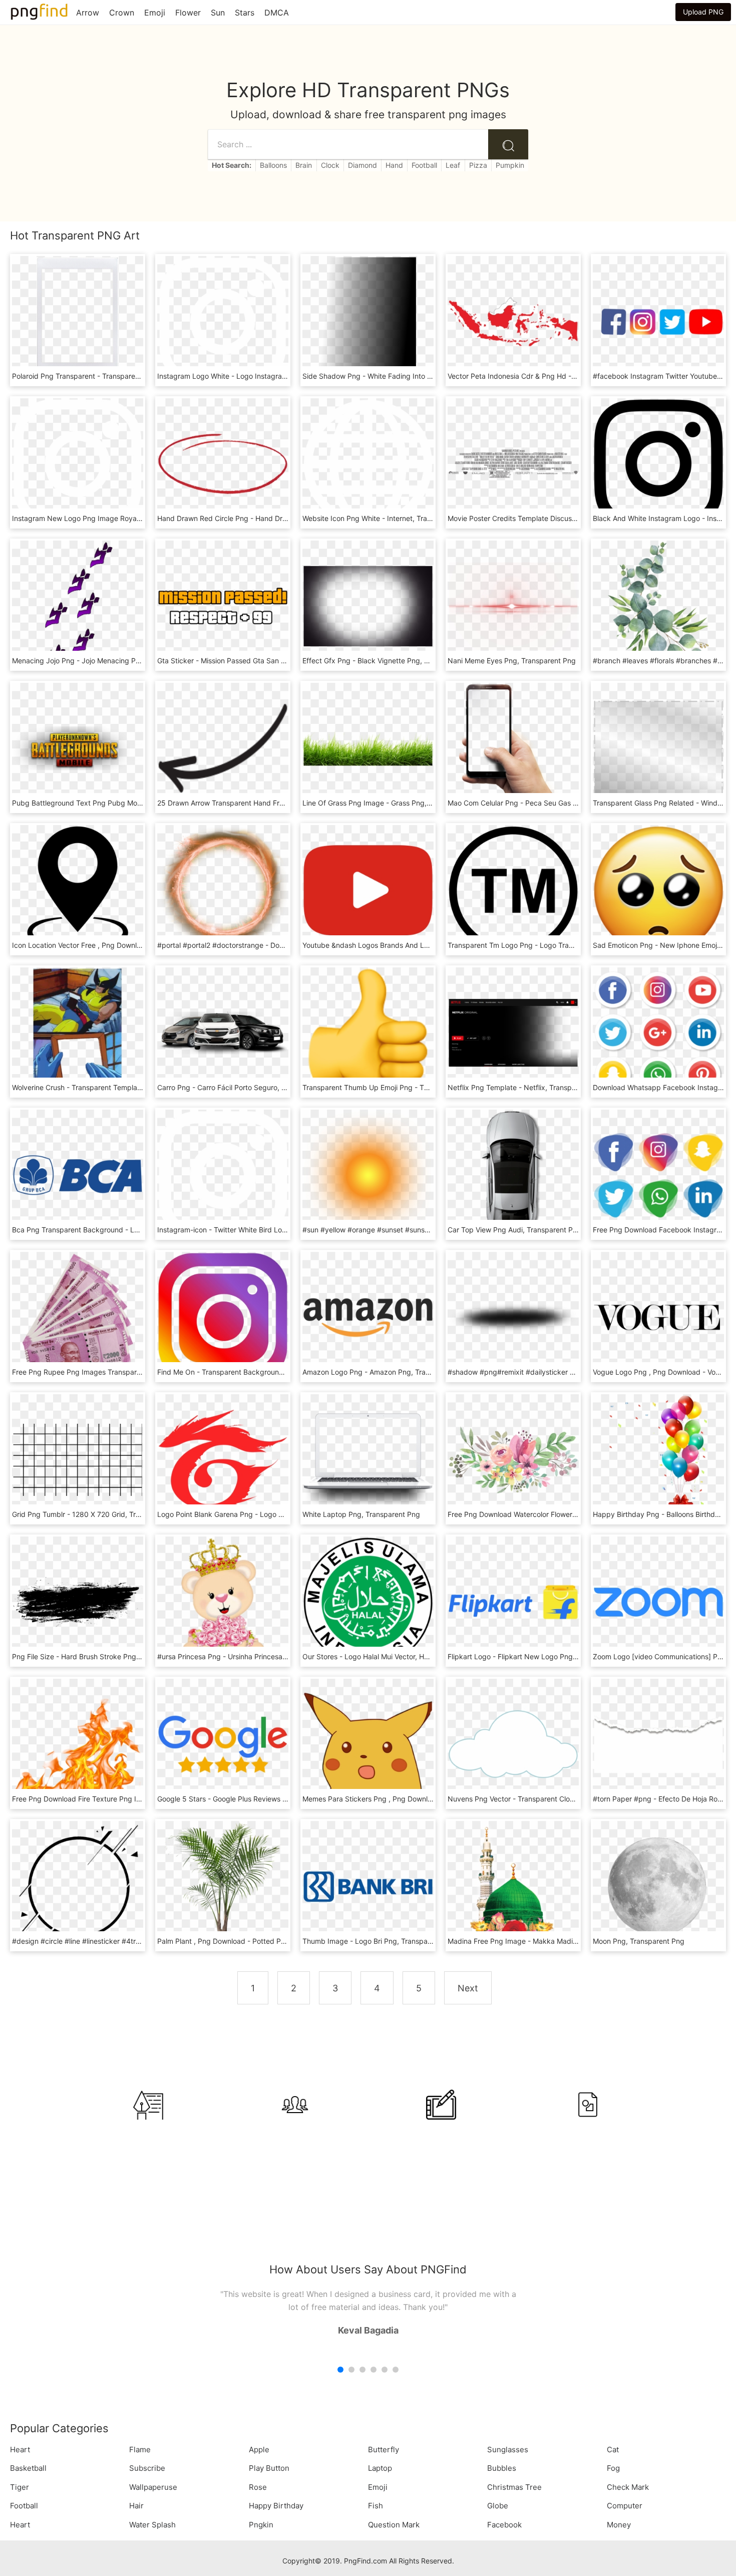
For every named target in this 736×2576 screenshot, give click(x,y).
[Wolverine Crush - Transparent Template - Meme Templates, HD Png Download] (78, 1032)
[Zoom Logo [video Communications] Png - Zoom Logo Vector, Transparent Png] (658, 1601)
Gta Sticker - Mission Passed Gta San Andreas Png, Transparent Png (269, 661)
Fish (376, 2506)
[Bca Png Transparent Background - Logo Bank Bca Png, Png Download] (78, 1175)
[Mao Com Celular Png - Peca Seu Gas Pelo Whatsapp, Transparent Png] (513, 748)
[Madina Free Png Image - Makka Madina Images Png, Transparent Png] (513, 1886)
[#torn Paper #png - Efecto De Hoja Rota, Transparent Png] (658, 1744)
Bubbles (502, 2468)
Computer (625, 2506)
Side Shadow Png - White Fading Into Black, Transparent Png (403, 376)
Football (424, 165)
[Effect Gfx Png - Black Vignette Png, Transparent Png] (368, 605)
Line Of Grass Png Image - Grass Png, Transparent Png (393, 803)
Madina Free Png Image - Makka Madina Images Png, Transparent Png (564, 1941)
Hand (394, 165)
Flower (188, 13)
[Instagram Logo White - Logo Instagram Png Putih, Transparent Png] (223, 321)
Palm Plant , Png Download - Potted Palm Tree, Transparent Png (262, 1941)
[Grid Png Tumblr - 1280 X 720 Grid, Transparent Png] (78, 1459)
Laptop (380, 2468)
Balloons (273, 165)
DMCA (277, 13)
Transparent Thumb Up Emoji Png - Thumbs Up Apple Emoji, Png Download (426, 1087)
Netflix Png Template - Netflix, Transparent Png (526, 1087)
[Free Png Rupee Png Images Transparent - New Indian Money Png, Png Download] (78, 1317)
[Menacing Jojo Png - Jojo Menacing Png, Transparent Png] (78, 605)
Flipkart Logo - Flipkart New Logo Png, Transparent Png (539, 1656)
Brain (304, 165)
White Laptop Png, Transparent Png (361, 1514)
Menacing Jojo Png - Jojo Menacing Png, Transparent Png (107, 661)
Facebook (504, 2525)
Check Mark (628, 2487)
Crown (122, 13)
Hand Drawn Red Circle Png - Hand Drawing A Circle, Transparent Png (272, 518)
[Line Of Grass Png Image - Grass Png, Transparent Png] (368, 748)
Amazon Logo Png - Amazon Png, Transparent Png (386, 1372)
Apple (259, 2450)
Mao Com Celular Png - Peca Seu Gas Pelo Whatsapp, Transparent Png (564, 803)
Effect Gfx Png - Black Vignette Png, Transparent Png (391, 661)
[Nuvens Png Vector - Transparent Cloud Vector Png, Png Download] (513, 1744)
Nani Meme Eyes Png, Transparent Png (512, 661)
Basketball (28, 2468)
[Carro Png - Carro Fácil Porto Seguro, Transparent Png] (223, 1032)
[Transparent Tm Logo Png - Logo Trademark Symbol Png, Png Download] (513, 890)
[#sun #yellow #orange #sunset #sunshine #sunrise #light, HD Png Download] (368, 1175)
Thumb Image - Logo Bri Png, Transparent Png (379, 1941)
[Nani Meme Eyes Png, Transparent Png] (513, 605)
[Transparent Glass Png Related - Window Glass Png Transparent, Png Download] (658, 748)
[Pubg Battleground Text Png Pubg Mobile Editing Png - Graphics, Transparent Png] (78, 748)
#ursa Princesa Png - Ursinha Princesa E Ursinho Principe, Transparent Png (280, 1656)
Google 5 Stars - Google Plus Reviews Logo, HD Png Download (260, 1799)
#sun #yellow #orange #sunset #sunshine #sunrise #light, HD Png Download (427, 1230)
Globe (498, 2506)
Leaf (453, 165)
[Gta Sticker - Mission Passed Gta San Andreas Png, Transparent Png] (223, 605)
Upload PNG (703, 12)
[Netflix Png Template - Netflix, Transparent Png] (513, 1032)
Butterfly (384, 2450)
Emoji (155, 13)
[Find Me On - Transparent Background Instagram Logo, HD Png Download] (223, 1317)
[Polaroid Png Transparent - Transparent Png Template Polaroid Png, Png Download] (78, 321)
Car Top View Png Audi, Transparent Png (514, 1230)
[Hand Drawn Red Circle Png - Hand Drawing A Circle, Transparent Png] (223, 463)
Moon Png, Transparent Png (639, 1941)
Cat (613, 2450)
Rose (258, 2487)
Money (619, 2525)
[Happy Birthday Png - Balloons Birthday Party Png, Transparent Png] (658, 1459)
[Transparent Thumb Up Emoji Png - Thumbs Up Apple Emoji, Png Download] (368, 1032)
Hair (136, 2506)
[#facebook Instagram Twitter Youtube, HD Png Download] (658, 321)
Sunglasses (508, 2450)
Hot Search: (232, 165)
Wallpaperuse (153, 2487)
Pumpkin (510, 165)
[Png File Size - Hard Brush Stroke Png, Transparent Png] (78, 1601)
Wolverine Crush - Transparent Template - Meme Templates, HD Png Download (141, 1087)
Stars (245, 13)
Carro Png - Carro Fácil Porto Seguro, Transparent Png (247, 1087)
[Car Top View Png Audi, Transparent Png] (513, 1175)
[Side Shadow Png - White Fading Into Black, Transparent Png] (368, 321)
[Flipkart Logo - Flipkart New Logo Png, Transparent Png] (513, 1601)
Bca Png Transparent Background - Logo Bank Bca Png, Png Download (129, 1230)
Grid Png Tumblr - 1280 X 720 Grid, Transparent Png (98, 1514)
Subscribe (147, 2468)
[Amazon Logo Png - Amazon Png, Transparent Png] (368, 1317)
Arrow (88, 13)
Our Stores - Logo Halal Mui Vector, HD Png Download (391, 1656)
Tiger (20, 2487)
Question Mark (394, 2525)
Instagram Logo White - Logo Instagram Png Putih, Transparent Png (269, 376)
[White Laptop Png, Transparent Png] (368, 1459)
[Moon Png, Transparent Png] (658, 1886)
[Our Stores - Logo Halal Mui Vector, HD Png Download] (368, 1601)
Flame (140, 2450)
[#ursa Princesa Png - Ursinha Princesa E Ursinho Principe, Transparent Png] (223, 1601)
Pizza (478, 165)
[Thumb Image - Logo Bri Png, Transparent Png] (368, 1886)
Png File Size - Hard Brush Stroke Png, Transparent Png (103, 1656)
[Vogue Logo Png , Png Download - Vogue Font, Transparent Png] (658, 1317)
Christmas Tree (514, 2487)
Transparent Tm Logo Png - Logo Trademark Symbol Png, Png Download (567, 945)
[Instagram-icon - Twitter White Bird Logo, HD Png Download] (223, 1175)
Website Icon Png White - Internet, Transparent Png (387, 518)
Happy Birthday (276, 2506)
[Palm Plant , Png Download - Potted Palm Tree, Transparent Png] (223, 1886)
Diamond (362, 165)
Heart (20, 2450)
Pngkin (261, 2525)
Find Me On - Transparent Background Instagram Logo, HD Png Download (279, 1372)
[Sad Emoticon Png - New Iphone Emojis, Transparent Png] (658, 890)
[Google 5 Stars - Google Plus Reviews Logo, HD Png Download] (223, 1744)
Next (468, 1988)
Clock (330, 165)
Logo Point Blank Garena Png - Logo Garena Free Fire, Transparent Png (274, 1514)
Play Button (269, 2468)
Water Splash (152, 2525)
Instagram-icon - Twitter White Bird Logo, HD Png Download (256, 1230)
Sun (218, 13)
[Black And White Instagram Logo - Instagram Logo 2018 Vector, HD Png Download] (658, 463)
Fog (613, 2468)
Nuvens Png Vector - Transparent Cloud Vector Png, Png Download (558, 1799)
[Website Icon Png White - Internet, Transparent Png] (368, 463)
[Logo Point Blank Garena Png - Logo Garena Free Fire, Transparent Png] (223, 1459)
